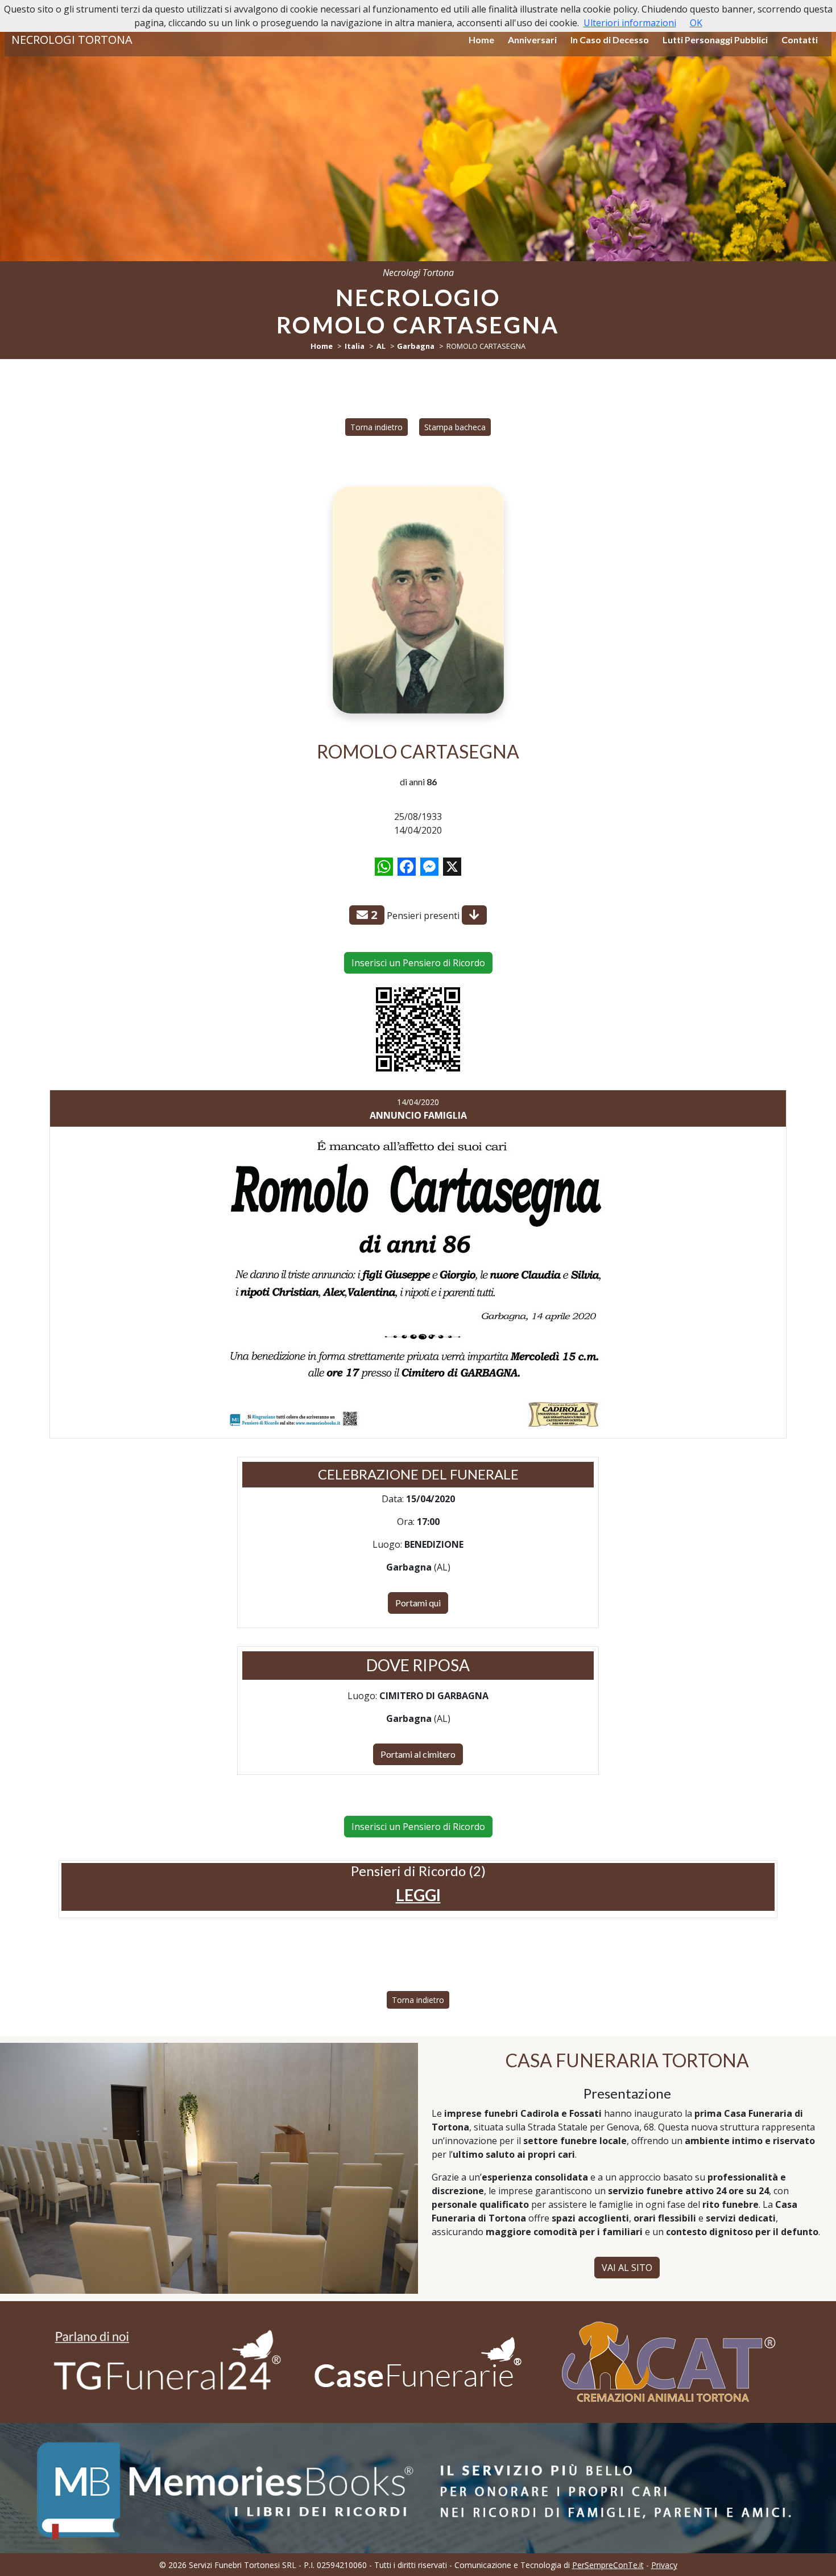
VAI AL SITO (627, 2268)
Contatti (800, 40)
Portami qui (418, 1603)
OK (696, 23)
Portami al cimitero (418, 1754)
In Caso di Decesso (610, 40)
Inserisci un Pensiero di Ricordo (418, 963)
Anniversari (532, 40)
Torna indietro (376, 427)
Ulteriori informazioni (630, 23)
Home (481, 40)
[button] (418, 1895)
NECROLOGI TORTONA (72, 40)
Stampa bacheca (455, 427)
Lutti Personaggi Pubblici (715, 40)
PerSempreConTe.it (608, 2565)
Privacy (664, 2565)
